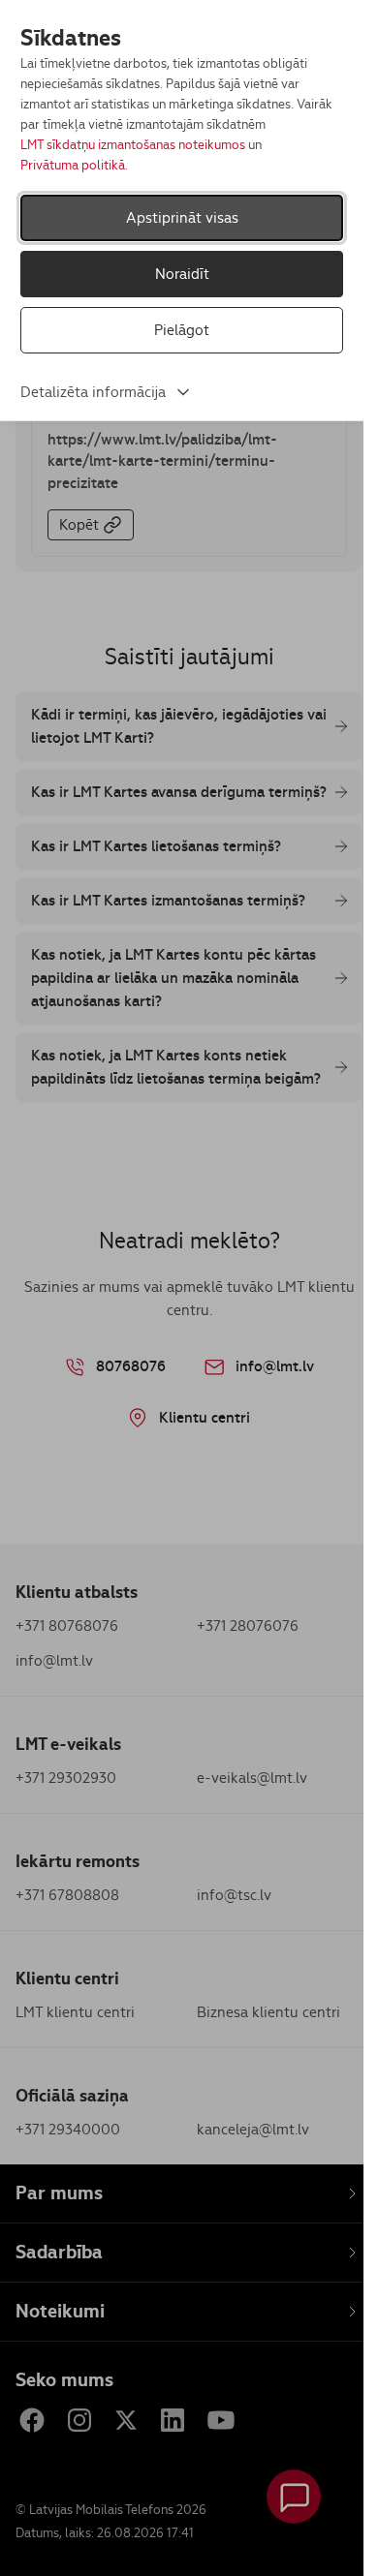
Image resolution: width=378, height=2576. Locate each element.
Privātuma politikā (73, 165)
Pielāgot (182, 330)
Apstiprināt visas (182, 217)
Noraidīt (182, 274)
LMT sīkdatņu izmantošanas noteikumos (133, 145)
